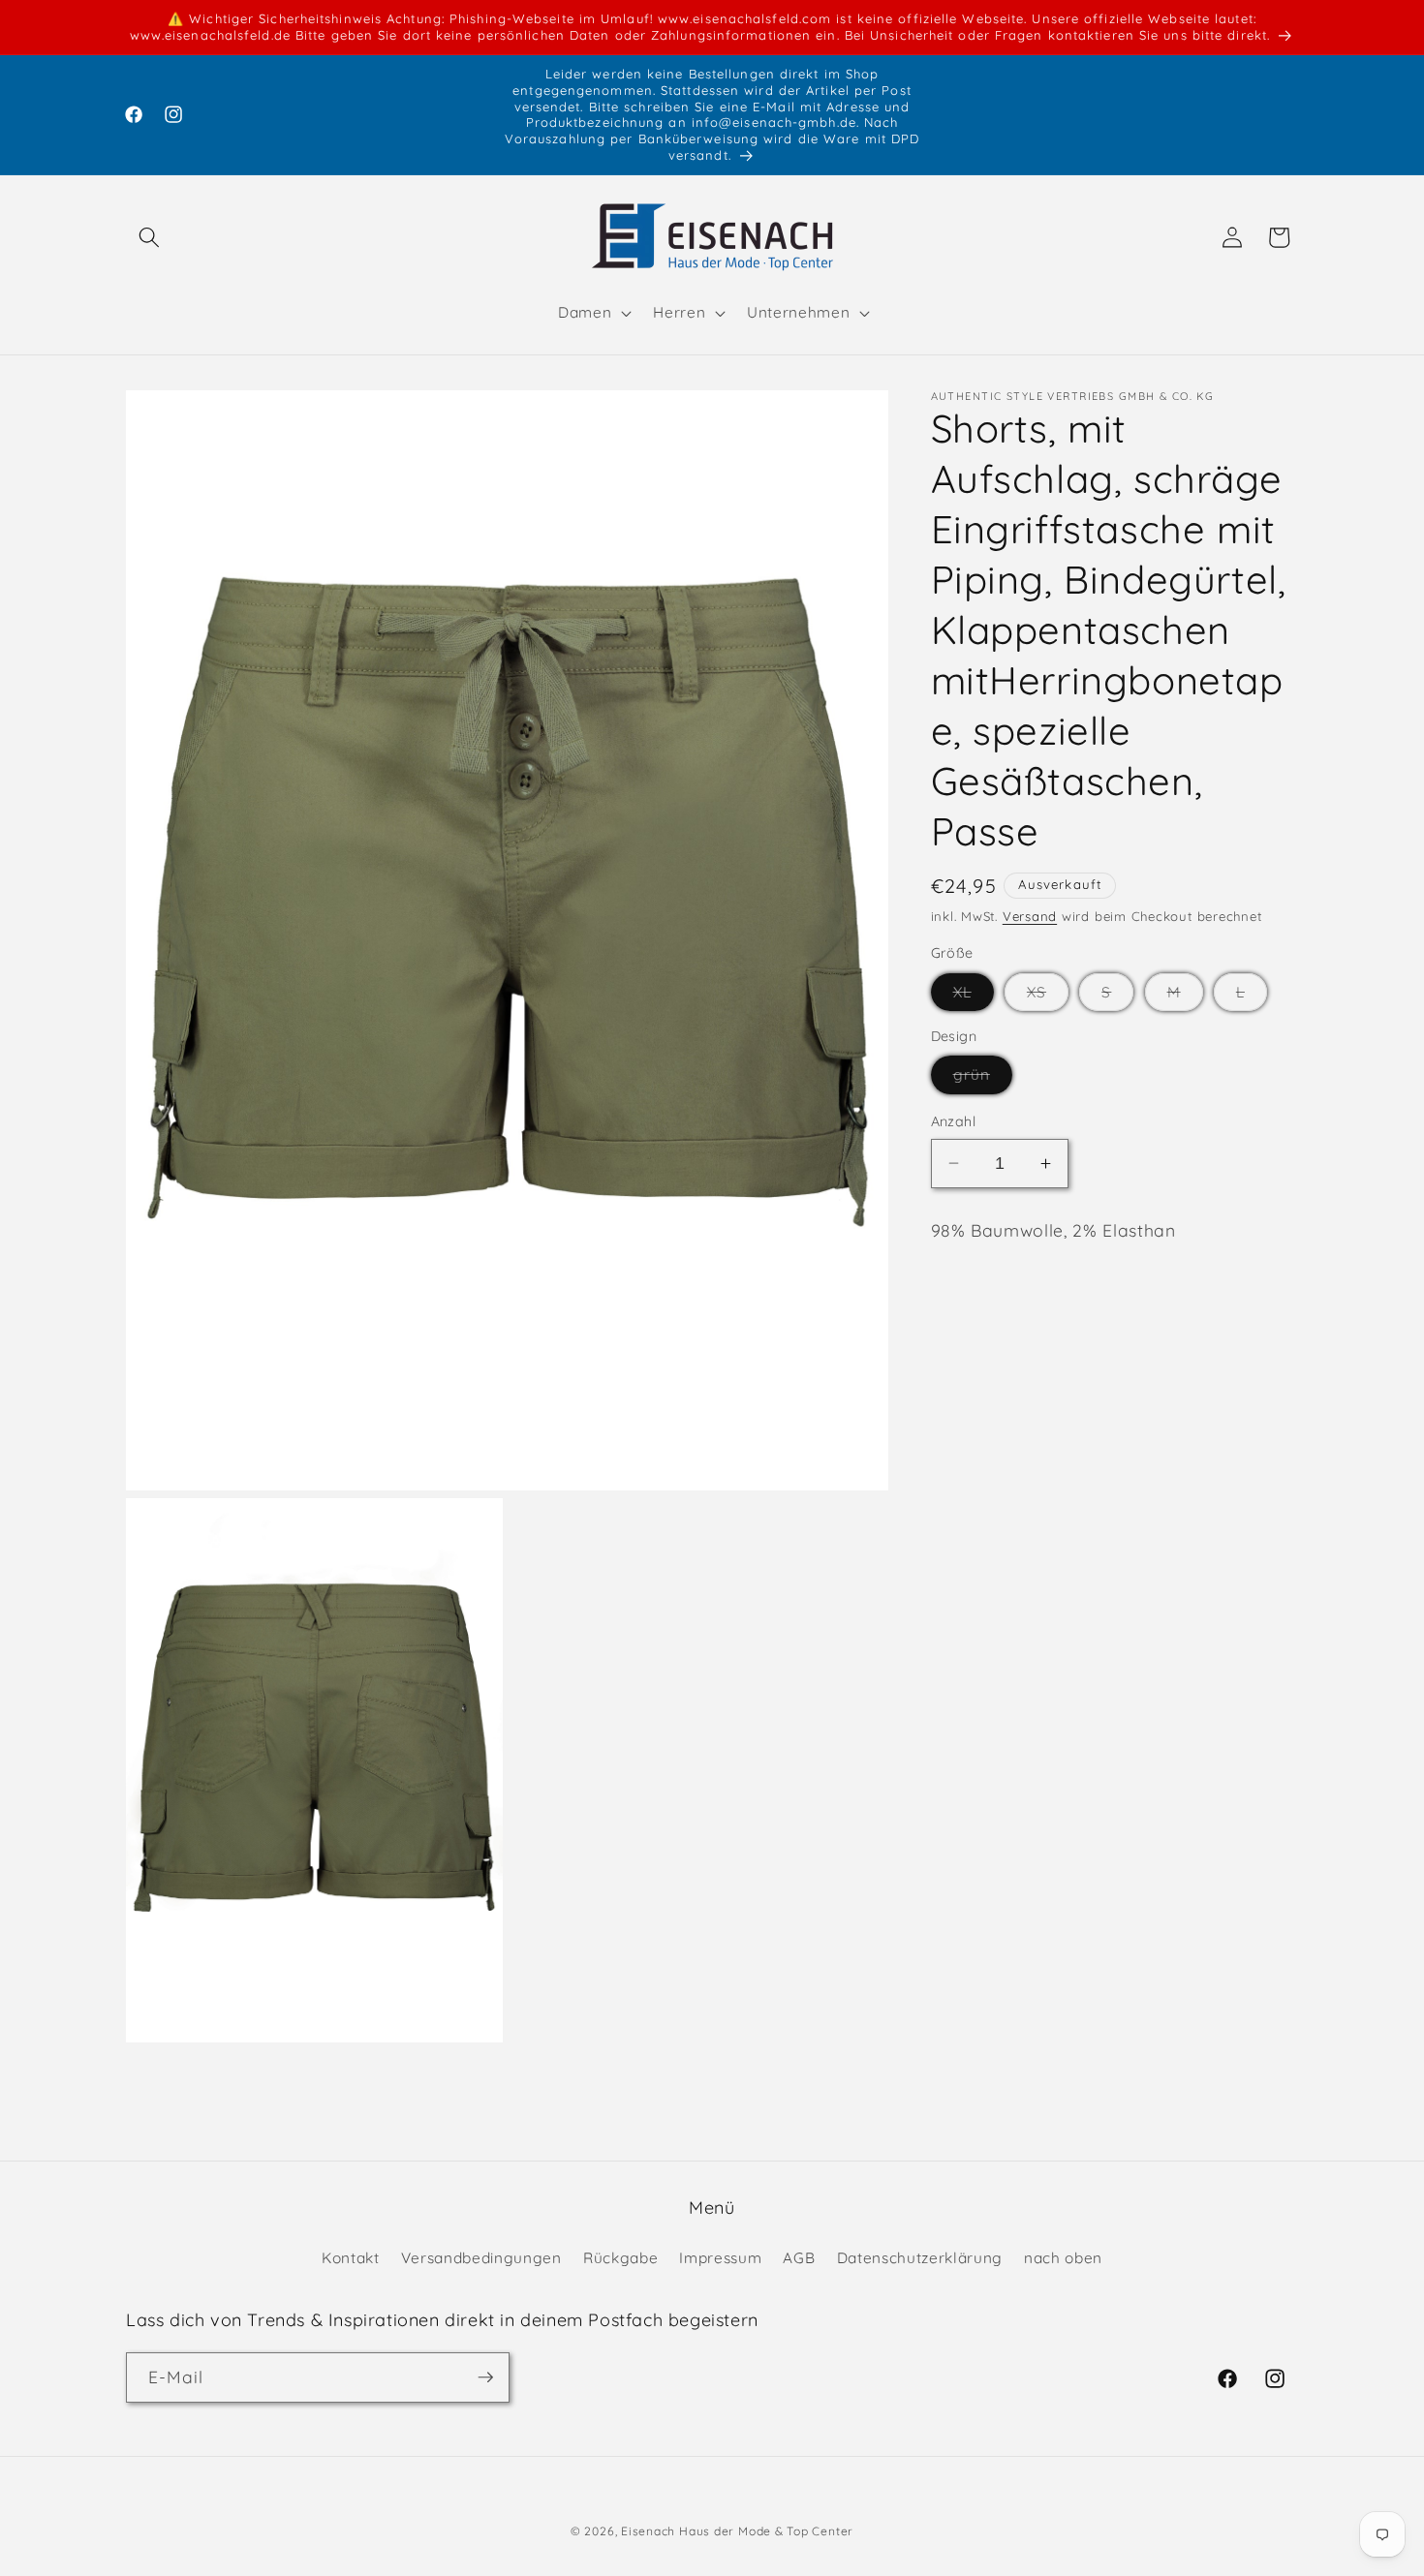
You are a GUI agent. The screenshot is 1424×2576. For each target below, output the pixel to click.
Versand (1030, 916)
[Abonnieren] (485, 2377)
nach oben (1063, 2258)
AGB (799, 2258)
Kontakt (351, 2258)
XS (1048, 997)
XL (974, 997)
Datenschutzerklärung (920, 2258)
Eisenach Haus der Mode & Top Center (737, 2531)
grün (983, 1079)
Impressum (720, 2258)
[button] (149, 237)
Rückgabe (620, 2258)
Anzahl (954, 1121)
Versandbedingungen (481, 2258)
